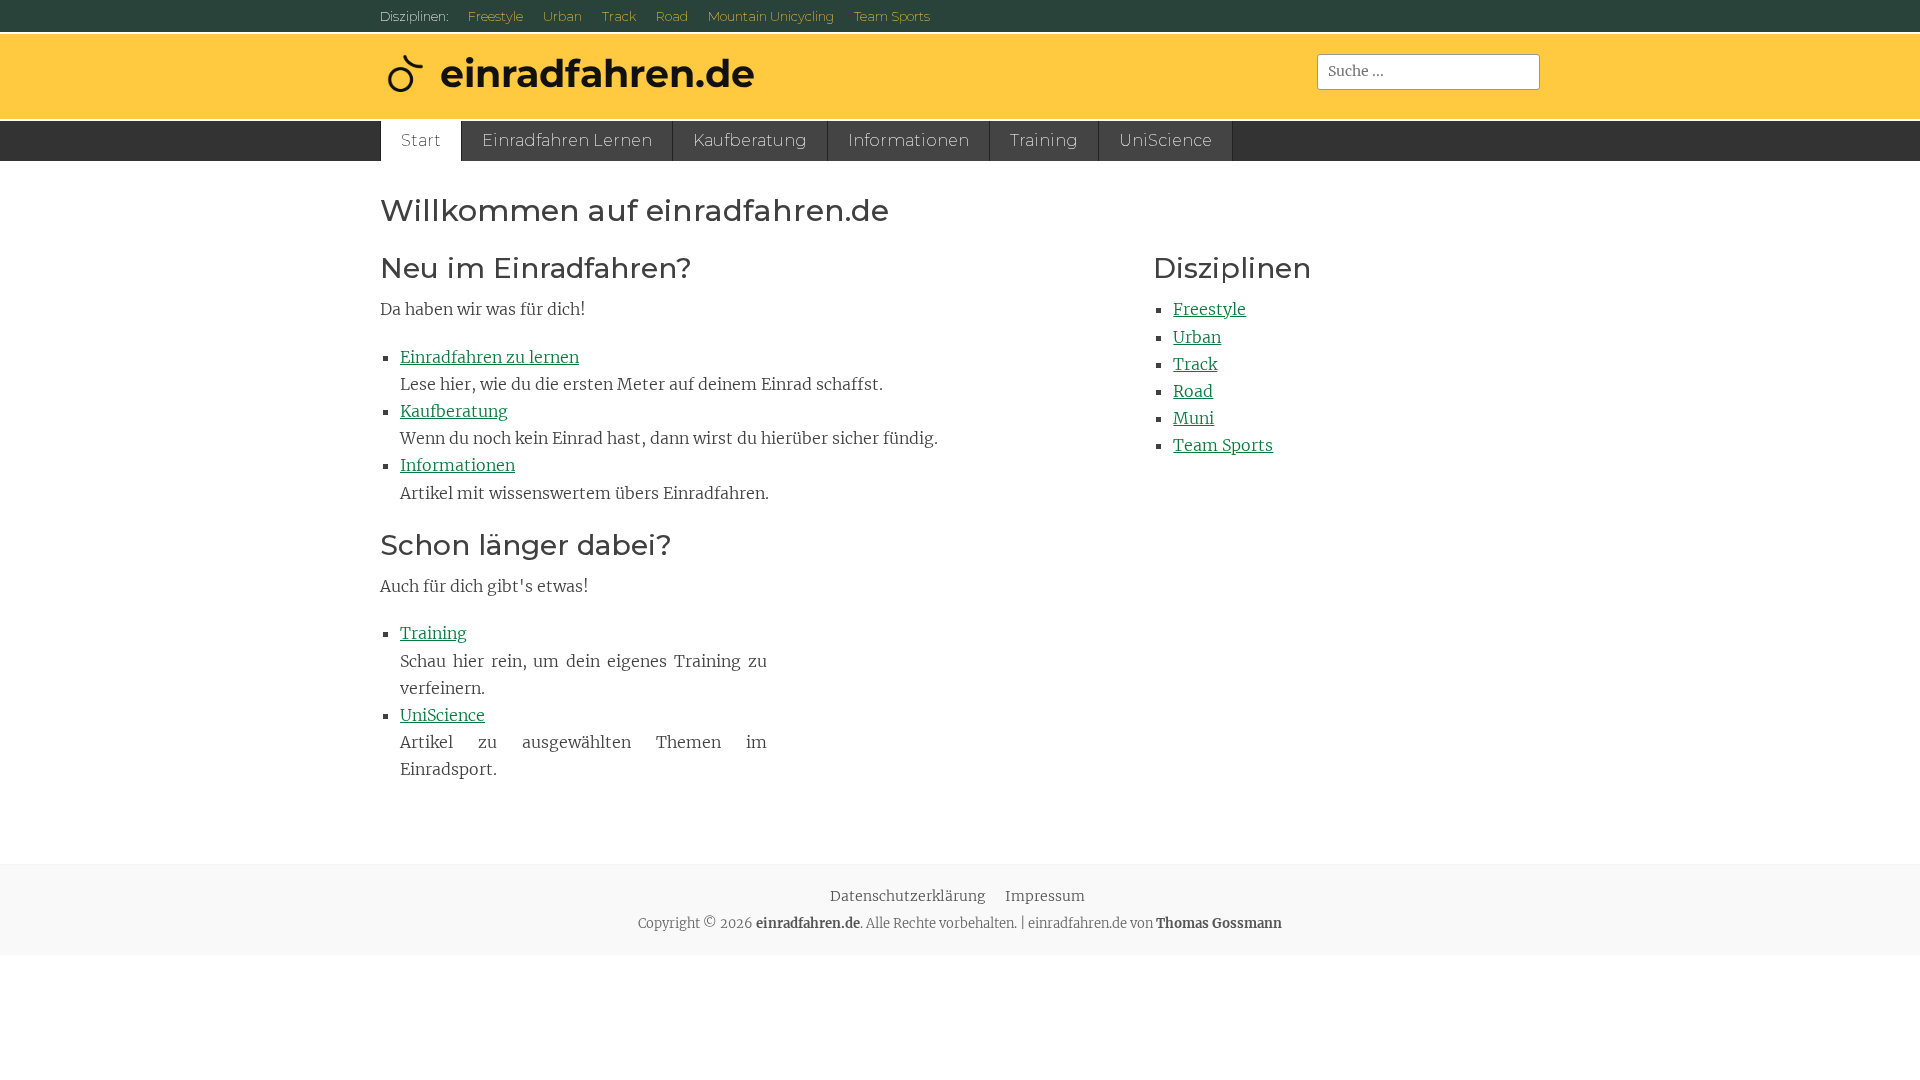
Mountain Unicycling (771, 16)
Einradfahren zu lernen (489, 357)
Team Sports (892, 16)
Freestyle (495, 16)
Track (619, 16)
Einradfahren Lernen (567, 140)
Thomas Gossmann (1219, 923)
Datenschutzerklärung (907, 896)
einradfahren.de (597, 73)
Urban (562, 16)
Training (1044, 140)
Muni (1193, 418)
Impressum (1045, 896)
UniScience (1165, 140)
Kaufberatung (750, 140)
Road (672, 16)
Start (421, 140)
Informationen (908, 140)
